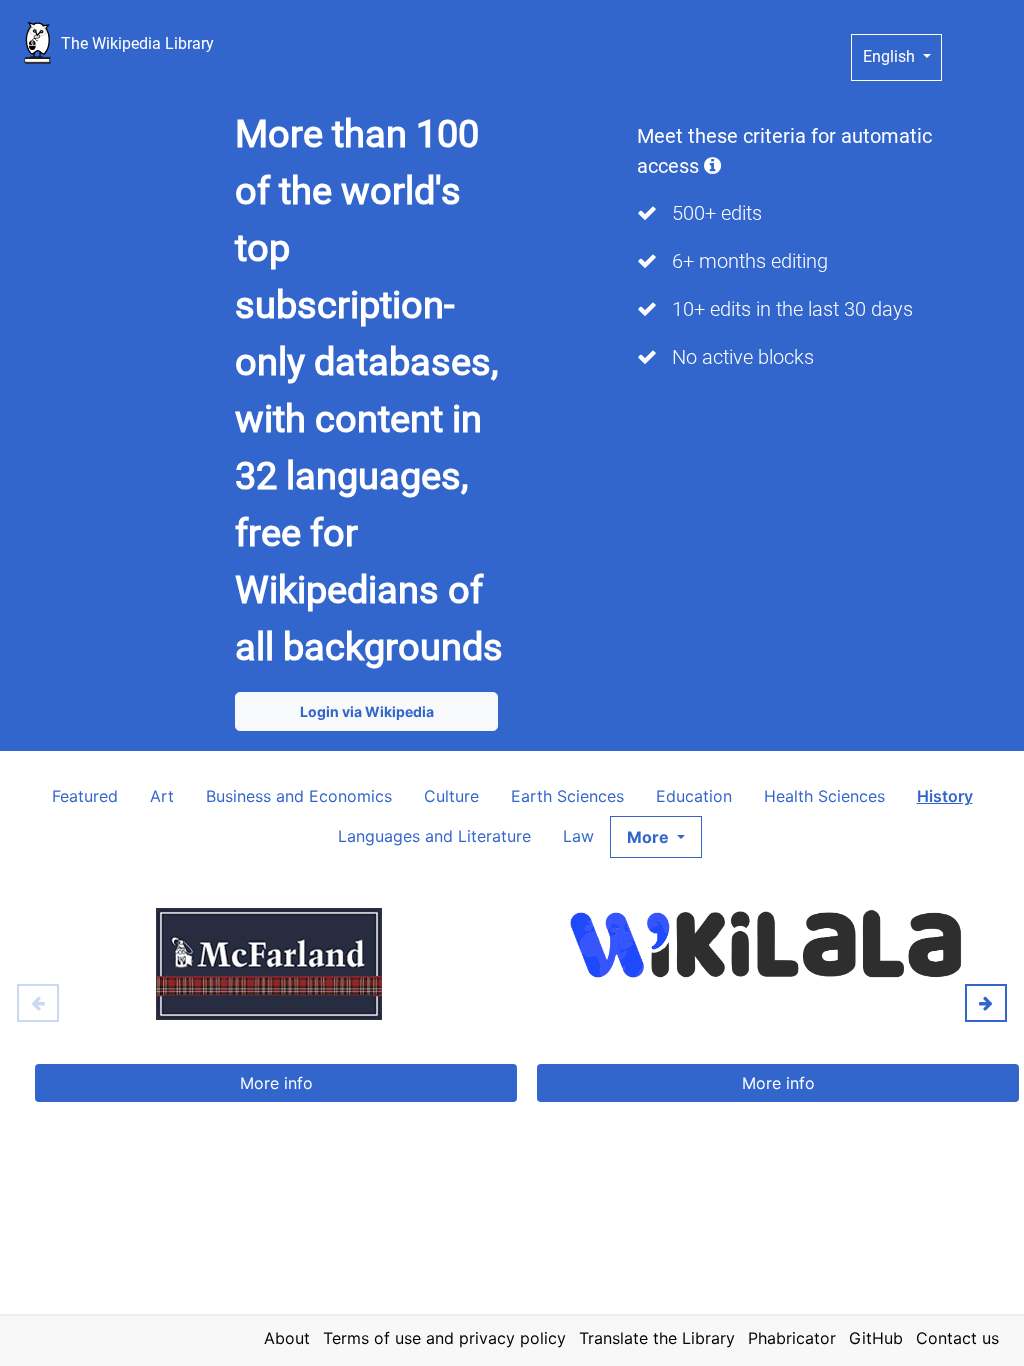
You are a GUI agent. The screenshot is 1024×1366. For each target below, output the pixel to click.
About (287, 1338)
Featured (85, 796)
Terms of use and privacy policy (444, 1338)
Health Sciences (824, 796)
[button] (656, 837)
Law (578, 836)
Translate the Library (657, 1338)
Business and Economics (299, 796)
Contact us (957, 1338)
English (891, 56)
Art (162, 796)
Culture (451, 796)
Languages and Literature (434, 836)
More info (276, 1083)
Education (694, 796)
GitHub (876, 1338)
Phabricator (792, 1338)
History (945, 796)
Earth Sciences (567, 796)
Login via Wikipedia (367, 711)
